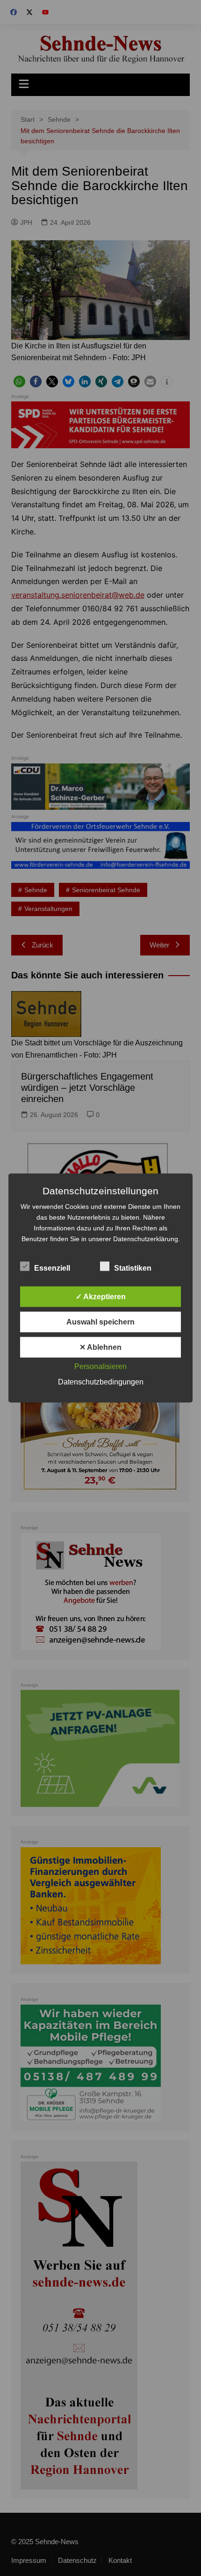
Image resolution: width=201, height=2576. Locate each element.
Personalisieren (100, 1366)
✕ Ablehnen (100, 1347)
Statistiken (133, 1268)
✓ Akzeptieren (101, 1297)
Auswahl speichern (100, 1322)
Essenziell (52, 1268)
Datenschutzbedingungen (101, 1382)
